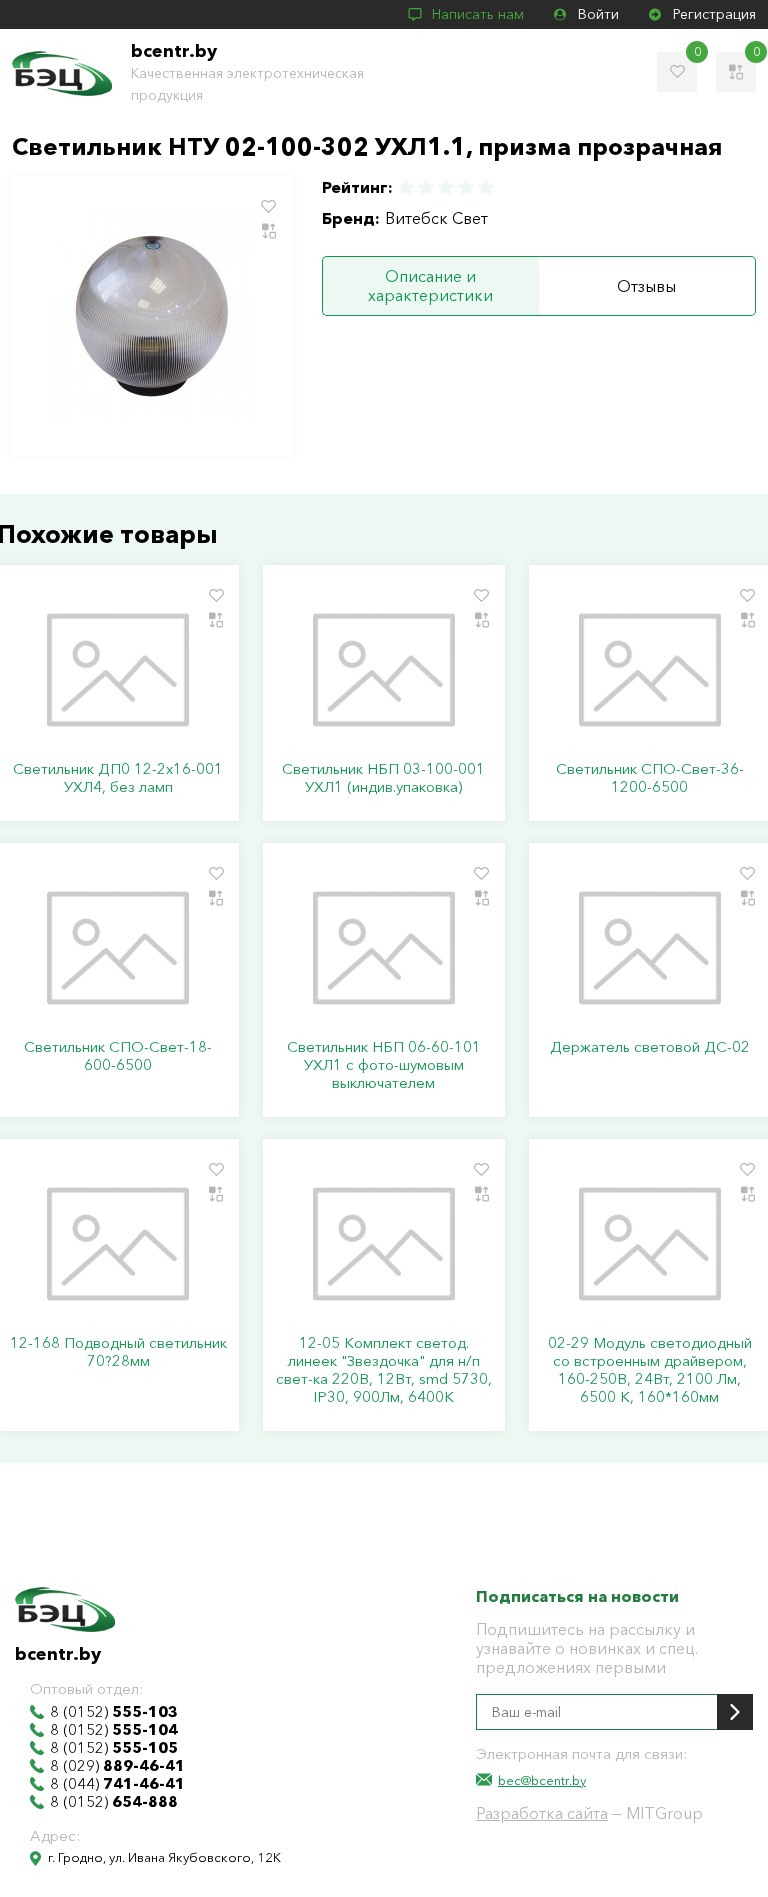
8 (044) (117, 1784)
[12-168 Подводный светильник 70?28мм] (118, 1244)
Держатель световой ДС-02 (650, 1047)
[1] (407, 187)
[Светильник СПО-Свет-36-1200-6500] (650, 670)
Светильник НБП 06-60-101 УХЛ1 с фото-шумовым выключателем (384, 1065)
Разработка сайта (542, 1813)
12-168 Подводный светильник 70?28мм (118, 1352)
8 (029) (117, 1766)
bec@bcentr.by (542, 1780)
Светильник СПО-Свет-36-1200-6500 (650, 778)
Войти (598, 14)
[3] (446, 187)
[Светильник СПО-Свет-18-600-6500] (118, 948)
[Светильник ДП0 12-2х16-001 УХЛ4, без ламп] (118, 670)
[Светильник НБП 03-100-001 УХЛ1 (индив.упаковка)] (384, 670)
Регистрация (714, 14)
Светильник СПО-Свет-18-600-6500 (118, 1056)
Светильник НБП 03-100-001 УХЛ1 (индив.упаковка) (383, 778)
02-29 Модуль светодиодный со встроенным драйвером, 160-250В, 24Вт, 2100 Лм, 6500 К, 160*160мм (650, 1370)
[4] (466, 187)
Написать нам (478, 14)
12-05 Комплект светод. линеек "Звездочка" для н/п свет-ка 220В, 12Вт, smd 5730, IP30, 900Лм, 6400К (384, 1370)
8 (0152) (114, 1712)
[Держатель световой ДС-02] (650, 948)
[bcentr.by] (62, 73)
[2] (426, 187)
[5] (485, 187)
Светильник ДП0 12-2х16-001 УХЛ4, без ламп (118, 778)
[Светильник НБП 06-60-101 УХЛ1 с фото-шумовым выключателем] (384, 948)
